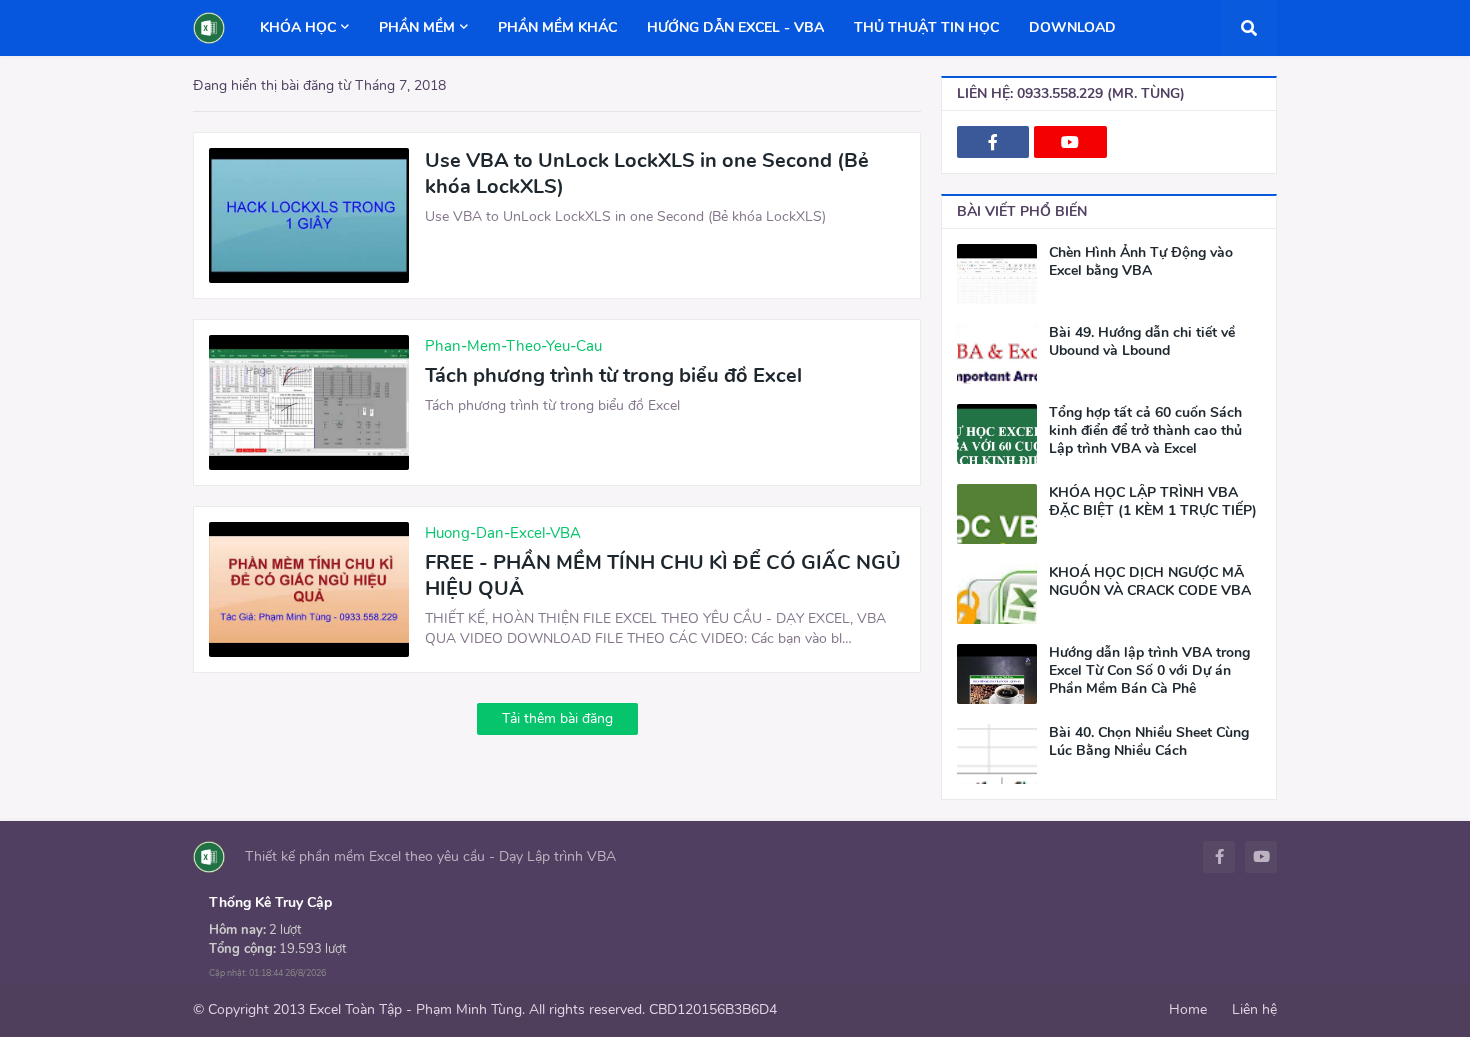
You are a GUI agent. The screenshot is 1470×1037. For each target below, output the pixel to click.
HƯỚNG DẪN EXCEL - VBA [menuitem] (735, 27)
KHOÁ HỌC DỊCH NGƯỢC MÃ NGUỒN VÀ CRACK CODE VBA (1150, 582)
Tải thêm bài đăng (557, 718)
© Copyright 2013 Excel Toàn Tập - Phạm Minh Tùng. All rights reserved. (419, 1009)
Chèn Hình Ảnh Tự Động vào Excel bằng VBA (1141, 262)
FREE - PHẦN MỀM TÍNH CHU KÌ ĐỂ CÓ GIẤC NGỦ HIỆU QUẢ (663, 576)
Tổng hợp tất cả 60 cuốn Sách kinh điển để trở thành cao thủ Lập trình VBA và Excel (1145, 431)
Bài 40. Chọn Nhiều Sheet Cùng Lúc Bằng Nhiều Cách (1149, 742)
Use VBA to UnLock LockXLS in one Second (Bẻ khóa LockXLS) (647, 174)
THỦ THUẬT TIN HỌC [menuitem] (926, 27)
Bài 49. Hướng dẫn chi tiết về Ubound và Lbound (1142, 342)
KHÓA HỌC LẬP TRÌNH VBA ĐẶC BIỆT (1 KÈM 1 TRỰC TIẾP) (1153, 502)
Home (1188, 1009)
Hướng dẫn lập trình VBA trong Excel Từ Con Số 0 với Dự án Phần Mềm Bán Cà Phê (1149, 671)
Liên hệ (1254, 1009)
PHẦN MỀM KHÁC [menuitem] (557, 27)
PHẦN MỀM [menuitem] (417, 27)
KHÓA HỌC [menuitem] (298, 27)
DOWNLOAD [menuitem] (1072, 27)
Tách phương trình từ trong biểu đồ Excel (613, 376)
